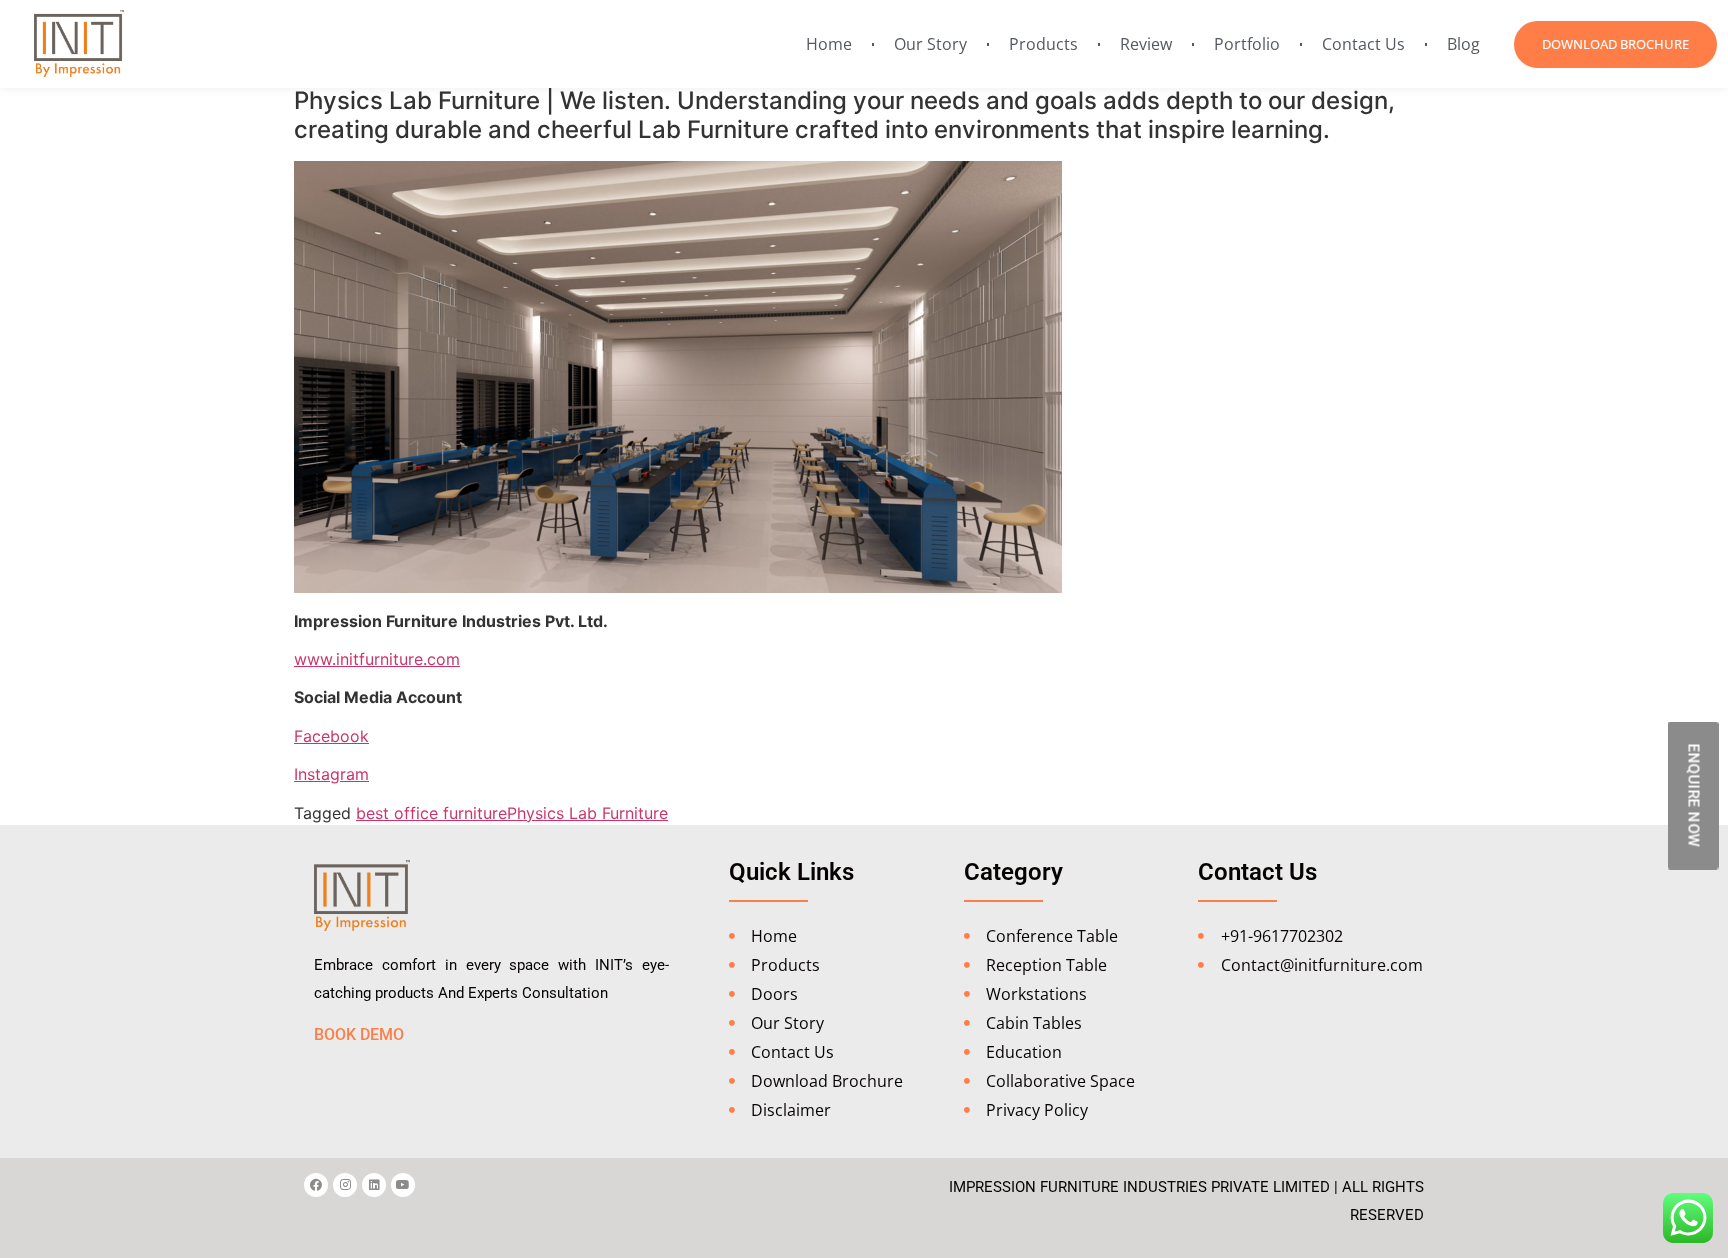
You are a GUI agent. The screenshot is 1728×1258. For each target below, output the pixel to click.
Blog (1463, 44)
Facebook (331, 736)
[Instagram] (345, 1185)
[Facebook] (316, 1185)
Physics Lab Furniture (587, 813)
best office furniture (431, 813)
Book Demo (359, 1034)
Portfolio (1247, 44)
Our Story (930, 44)
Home (829, 44)
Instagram (331, 774)
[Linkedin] (374, 1185)
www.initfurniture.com (377, 659)
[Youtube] (403, 1185)
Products (1043, 44)
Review (1146, 44)
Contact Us (1363, 44)
